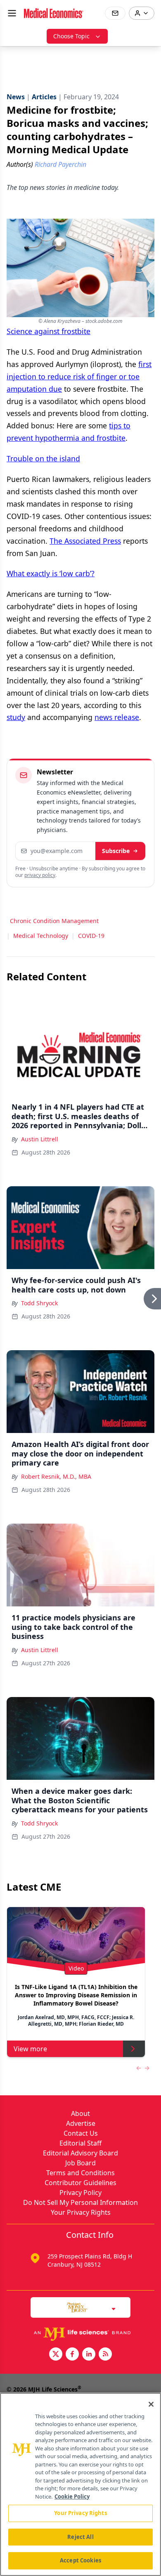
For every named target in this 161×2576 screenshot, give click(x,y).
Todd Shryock (39, 1303)
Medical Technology (41, 936)
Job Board (80, 2163)
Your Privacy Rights (81, 2212)
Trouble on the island (43, 458)
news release (117, 717)
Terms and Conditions (80, 2173)
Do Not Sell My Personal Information (80, 2202)
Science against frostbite (49, 331)
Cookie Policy (72, 2497)
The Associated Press (85, 541)
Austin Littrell (40, 1139)
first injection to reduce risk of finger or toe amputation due (79, 376)
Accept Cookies (80, 2560)
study (16, 717)
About (80, 2113)
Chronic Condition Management (54, 921)
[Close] (151, 2404)
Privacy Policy (80, 2193)
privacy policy (40, 875)
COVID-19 (91, 936)
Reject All (80, 2537)
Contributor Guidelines (80, 2183)
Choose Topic (71, 36)
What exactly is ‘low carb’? (51, 573)
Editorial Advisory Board (80, 2153)
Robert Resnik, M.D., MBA (56, 1476)
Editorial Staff (80, 2143)
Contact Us (81, 2133)
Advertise (81, 2123)
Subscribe (116, 851)
